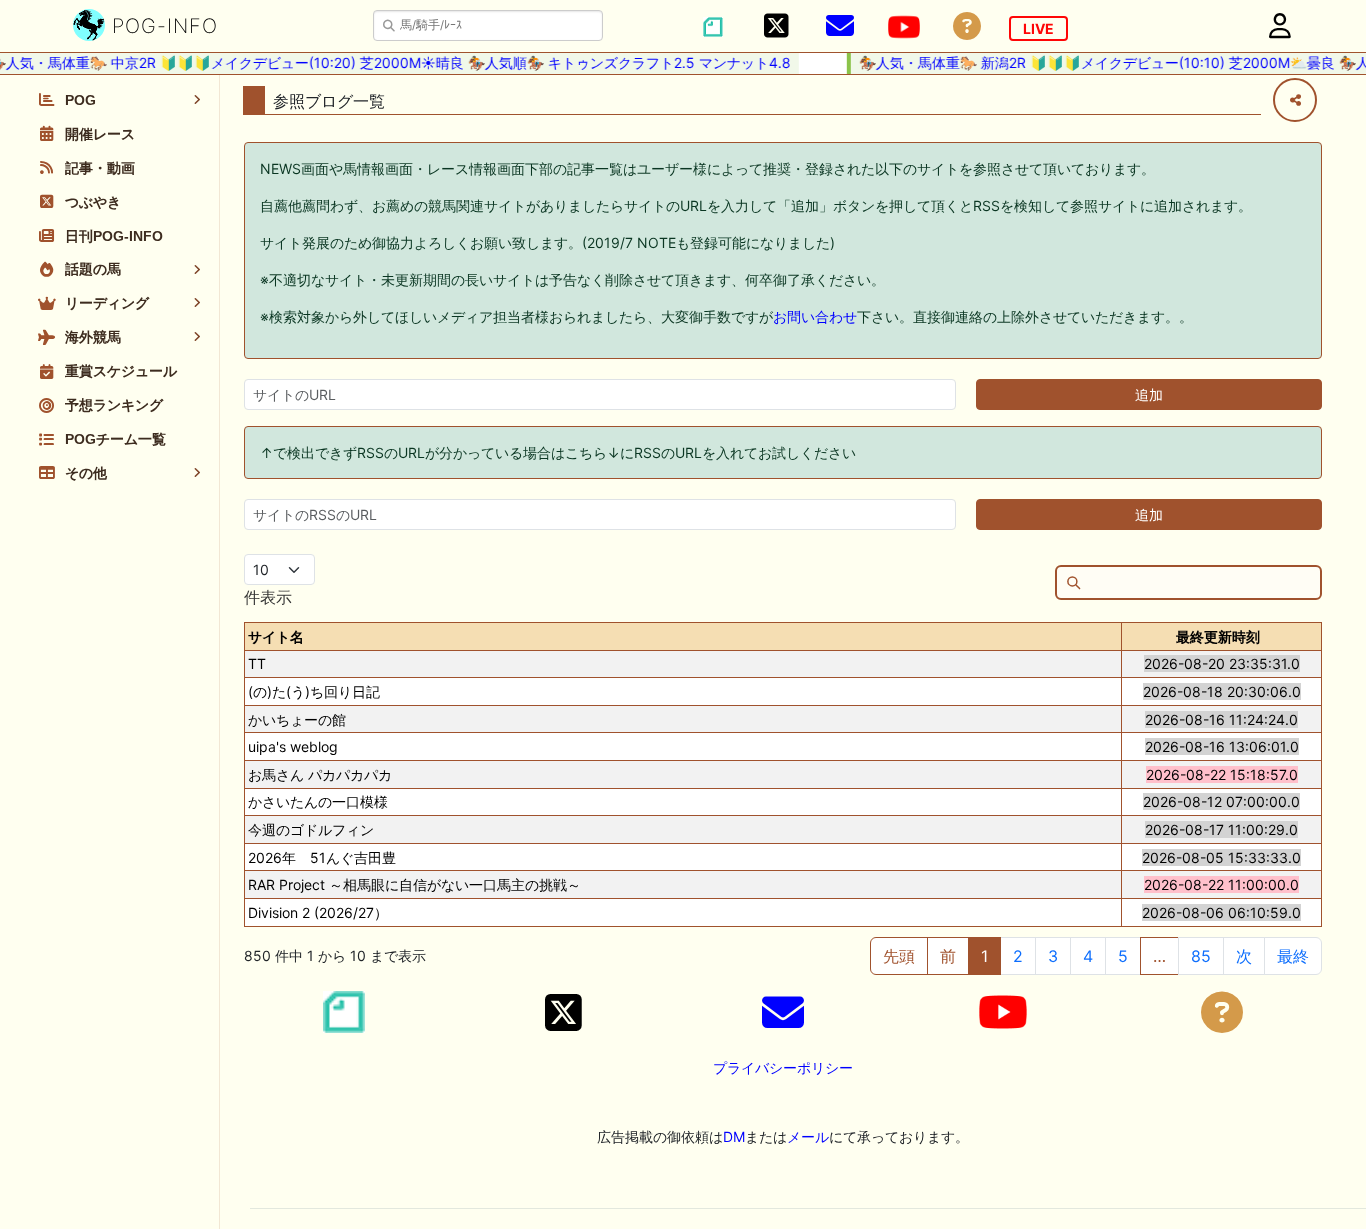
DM (734, 1136)
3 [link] (1053, 956)
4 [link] (1088, 956)
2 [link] (1018, 956)
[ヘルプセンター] (967, 26)
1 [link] (984, 956)
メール (808, 1136)
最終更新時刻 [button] (1218, 636)
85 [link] (1201, 956)
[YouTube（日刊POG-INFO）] (904, 27)
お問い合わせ (815, 316)
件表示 (268, 597)
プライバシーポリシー (783, 1067)
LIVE (1038, 28)
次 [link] (1244, 956)
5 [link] (1123, 956)
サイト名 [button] (276, 636)
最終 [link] (1293, 956)
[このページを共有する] (1295, 100)
